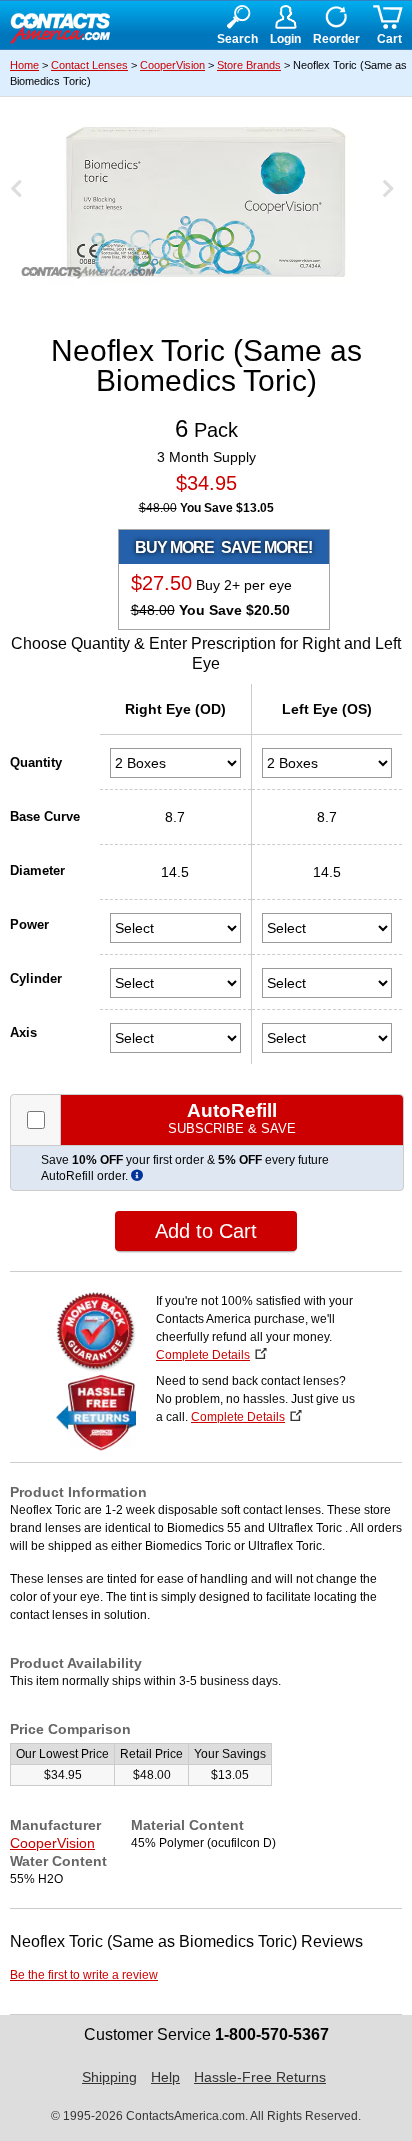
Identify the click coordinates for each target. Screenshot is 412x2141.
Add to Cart (206, 1231)
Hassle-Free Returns (260, 2077)
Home (24, 65)
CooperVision (172, 65)
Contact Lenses (89, 65)
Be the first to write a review (84, 1975)
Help (165, 2077)
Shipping (109, 2077)
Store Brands (249, 65)
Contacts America (60, 26)
